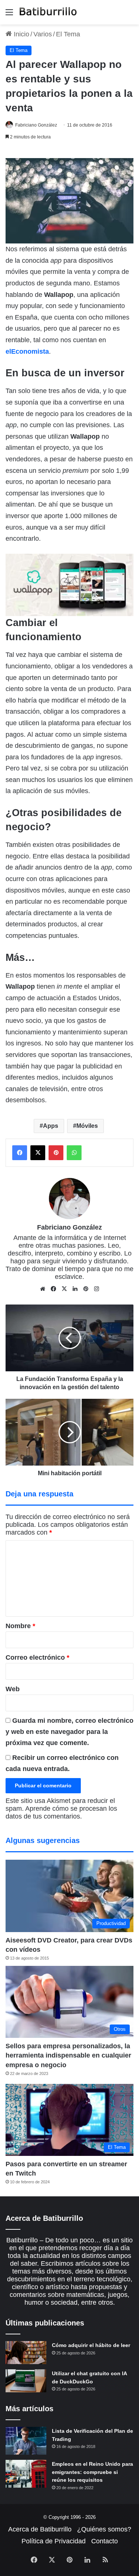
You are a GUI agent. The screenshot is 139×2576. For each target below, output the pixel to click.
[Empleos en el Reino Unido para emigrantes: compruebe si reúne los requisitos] (26, 2474)
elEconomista (27, 351)
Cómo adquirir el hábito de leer (91, 2345)
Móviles (87, 1126)
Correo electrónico (37, 1657)
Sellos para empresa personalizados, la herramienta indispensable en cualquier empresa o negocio (68, 2055)
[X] (64, 1289)
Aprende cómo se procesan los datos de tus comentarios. (61, 1812)
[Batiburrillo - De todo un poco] (48, 12)
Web (13, 1689)
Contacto (105, 2541)
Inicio (21, 34)
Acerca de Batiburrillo (40, 2529)
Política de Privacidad (54, 2541)
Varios (43, 34)
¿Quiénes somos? (104, 2529)
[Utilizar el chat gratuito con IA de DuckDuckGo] (26, 2381)
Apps (51, 1126)
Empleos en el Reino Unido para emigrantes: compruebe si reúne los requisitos (92, 2472)
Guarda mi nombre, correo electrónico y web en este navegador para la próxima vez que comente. (69, 1732)
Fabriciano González (36, 125)
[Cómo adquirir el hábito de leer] (26, 2353)
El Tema (68, 34)
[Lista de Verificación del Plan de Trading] (26, 2441)
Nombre (20, 1626)
